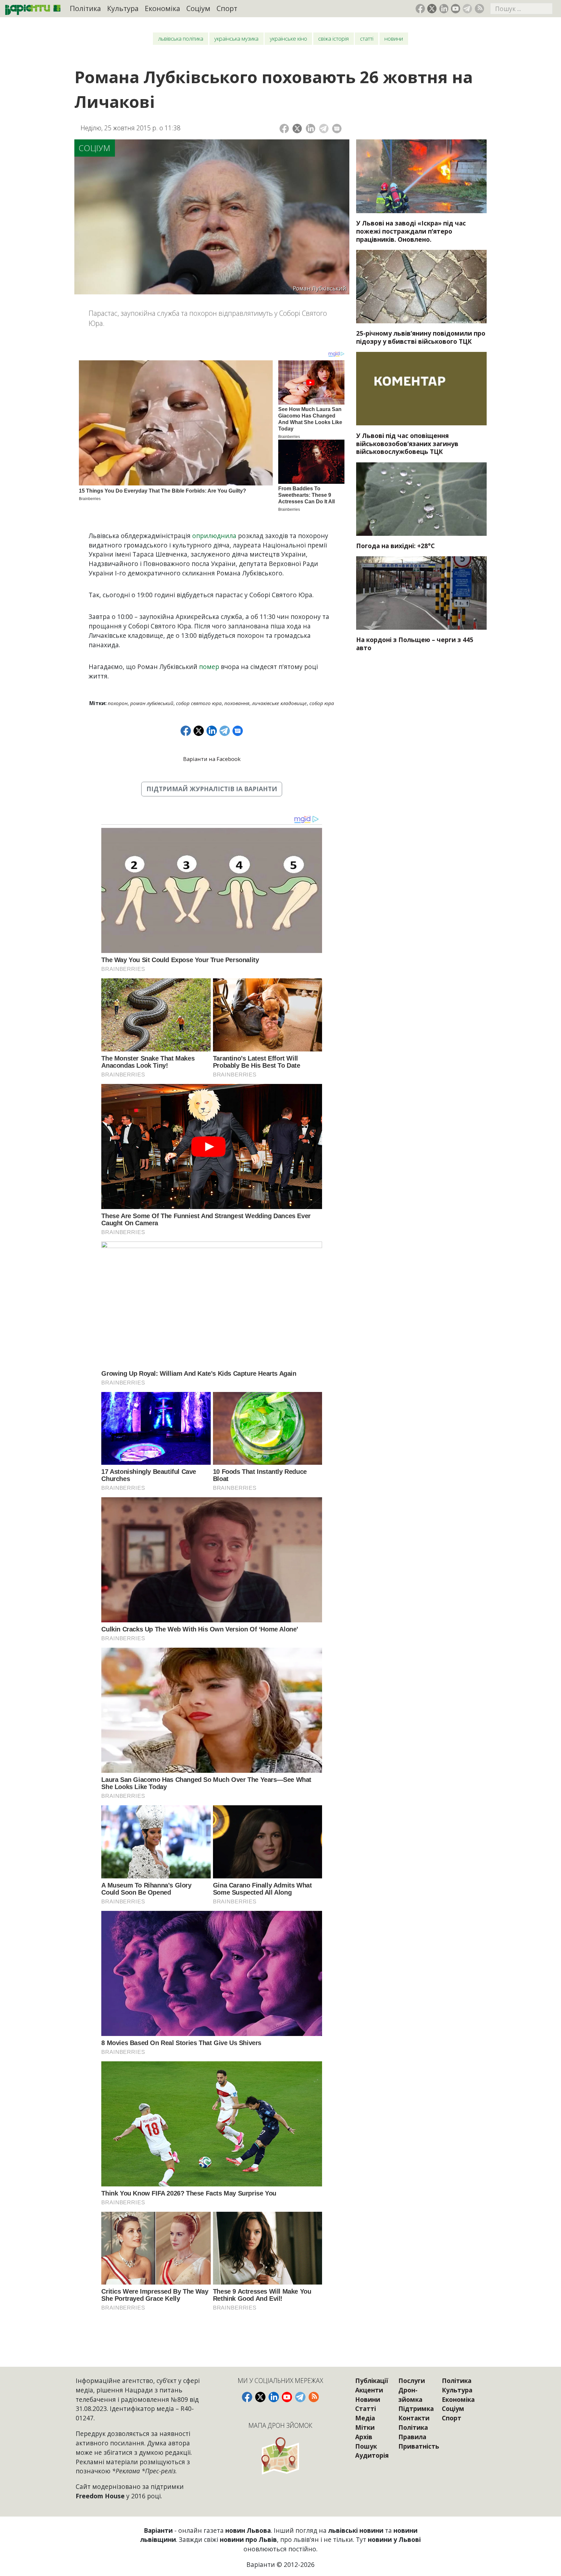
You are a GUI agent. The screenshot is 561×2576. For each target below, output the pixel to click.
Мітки (365, 2427)
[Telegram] (324, 129)
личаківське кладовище (279, 703)
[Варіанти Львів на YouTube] (456, 9)
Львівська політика (181, 39)
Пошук (366, 2446)
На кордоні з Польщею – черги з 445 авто (415, 644)
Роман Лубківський (152, 703)
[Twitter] (297, 129)
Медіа (365, 2418)
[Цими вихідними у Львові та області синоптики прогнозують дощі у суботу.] (421, 499)
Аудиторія (372, 2455)
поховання (237, 703)
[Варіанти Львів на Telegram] (467, 9)
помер (209, 667)
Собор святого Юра (199, 703)
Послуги (412, 2381)
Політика (85, 8)
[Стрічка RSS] (479, 9)
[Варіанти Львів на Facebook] (420, 9)
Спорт (227, 8)
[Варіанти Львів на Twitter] (432, 9)
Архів (364, 2437)
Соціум (198, 8)
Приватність (419, 2446)
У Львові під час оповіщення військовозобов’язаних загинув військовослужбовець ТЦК (407, 444)
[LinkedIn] (311, 129)
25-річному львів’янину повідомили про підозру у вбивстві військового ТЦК (421, 337)
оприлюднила (214, 536)
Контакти (414, 2418)
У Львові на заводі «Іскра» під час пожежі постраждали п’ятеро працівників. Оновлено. (411, 231)
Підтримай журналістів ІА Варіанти (212, 789)
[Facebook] (284, 129)
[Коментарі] (337, 129)
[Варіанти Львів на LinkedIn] (444, 9)
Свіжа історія (333, 39)
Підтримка (416, 2409)
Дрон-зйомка (410, 2395)
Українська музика (236, 39)
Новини (394, 39)
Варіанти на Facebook (212, 759)
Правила (412, 2437)
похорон (118, 703)
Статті (367, 39)
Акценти (369, 2390)
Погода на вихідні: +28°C (395, 546)
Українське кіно (288, 39)
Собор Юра (322, 703)
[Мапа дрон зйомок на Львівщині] (280, 2456)
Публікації (372, 2381)
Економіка (162, 8)
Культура (123, 8)
